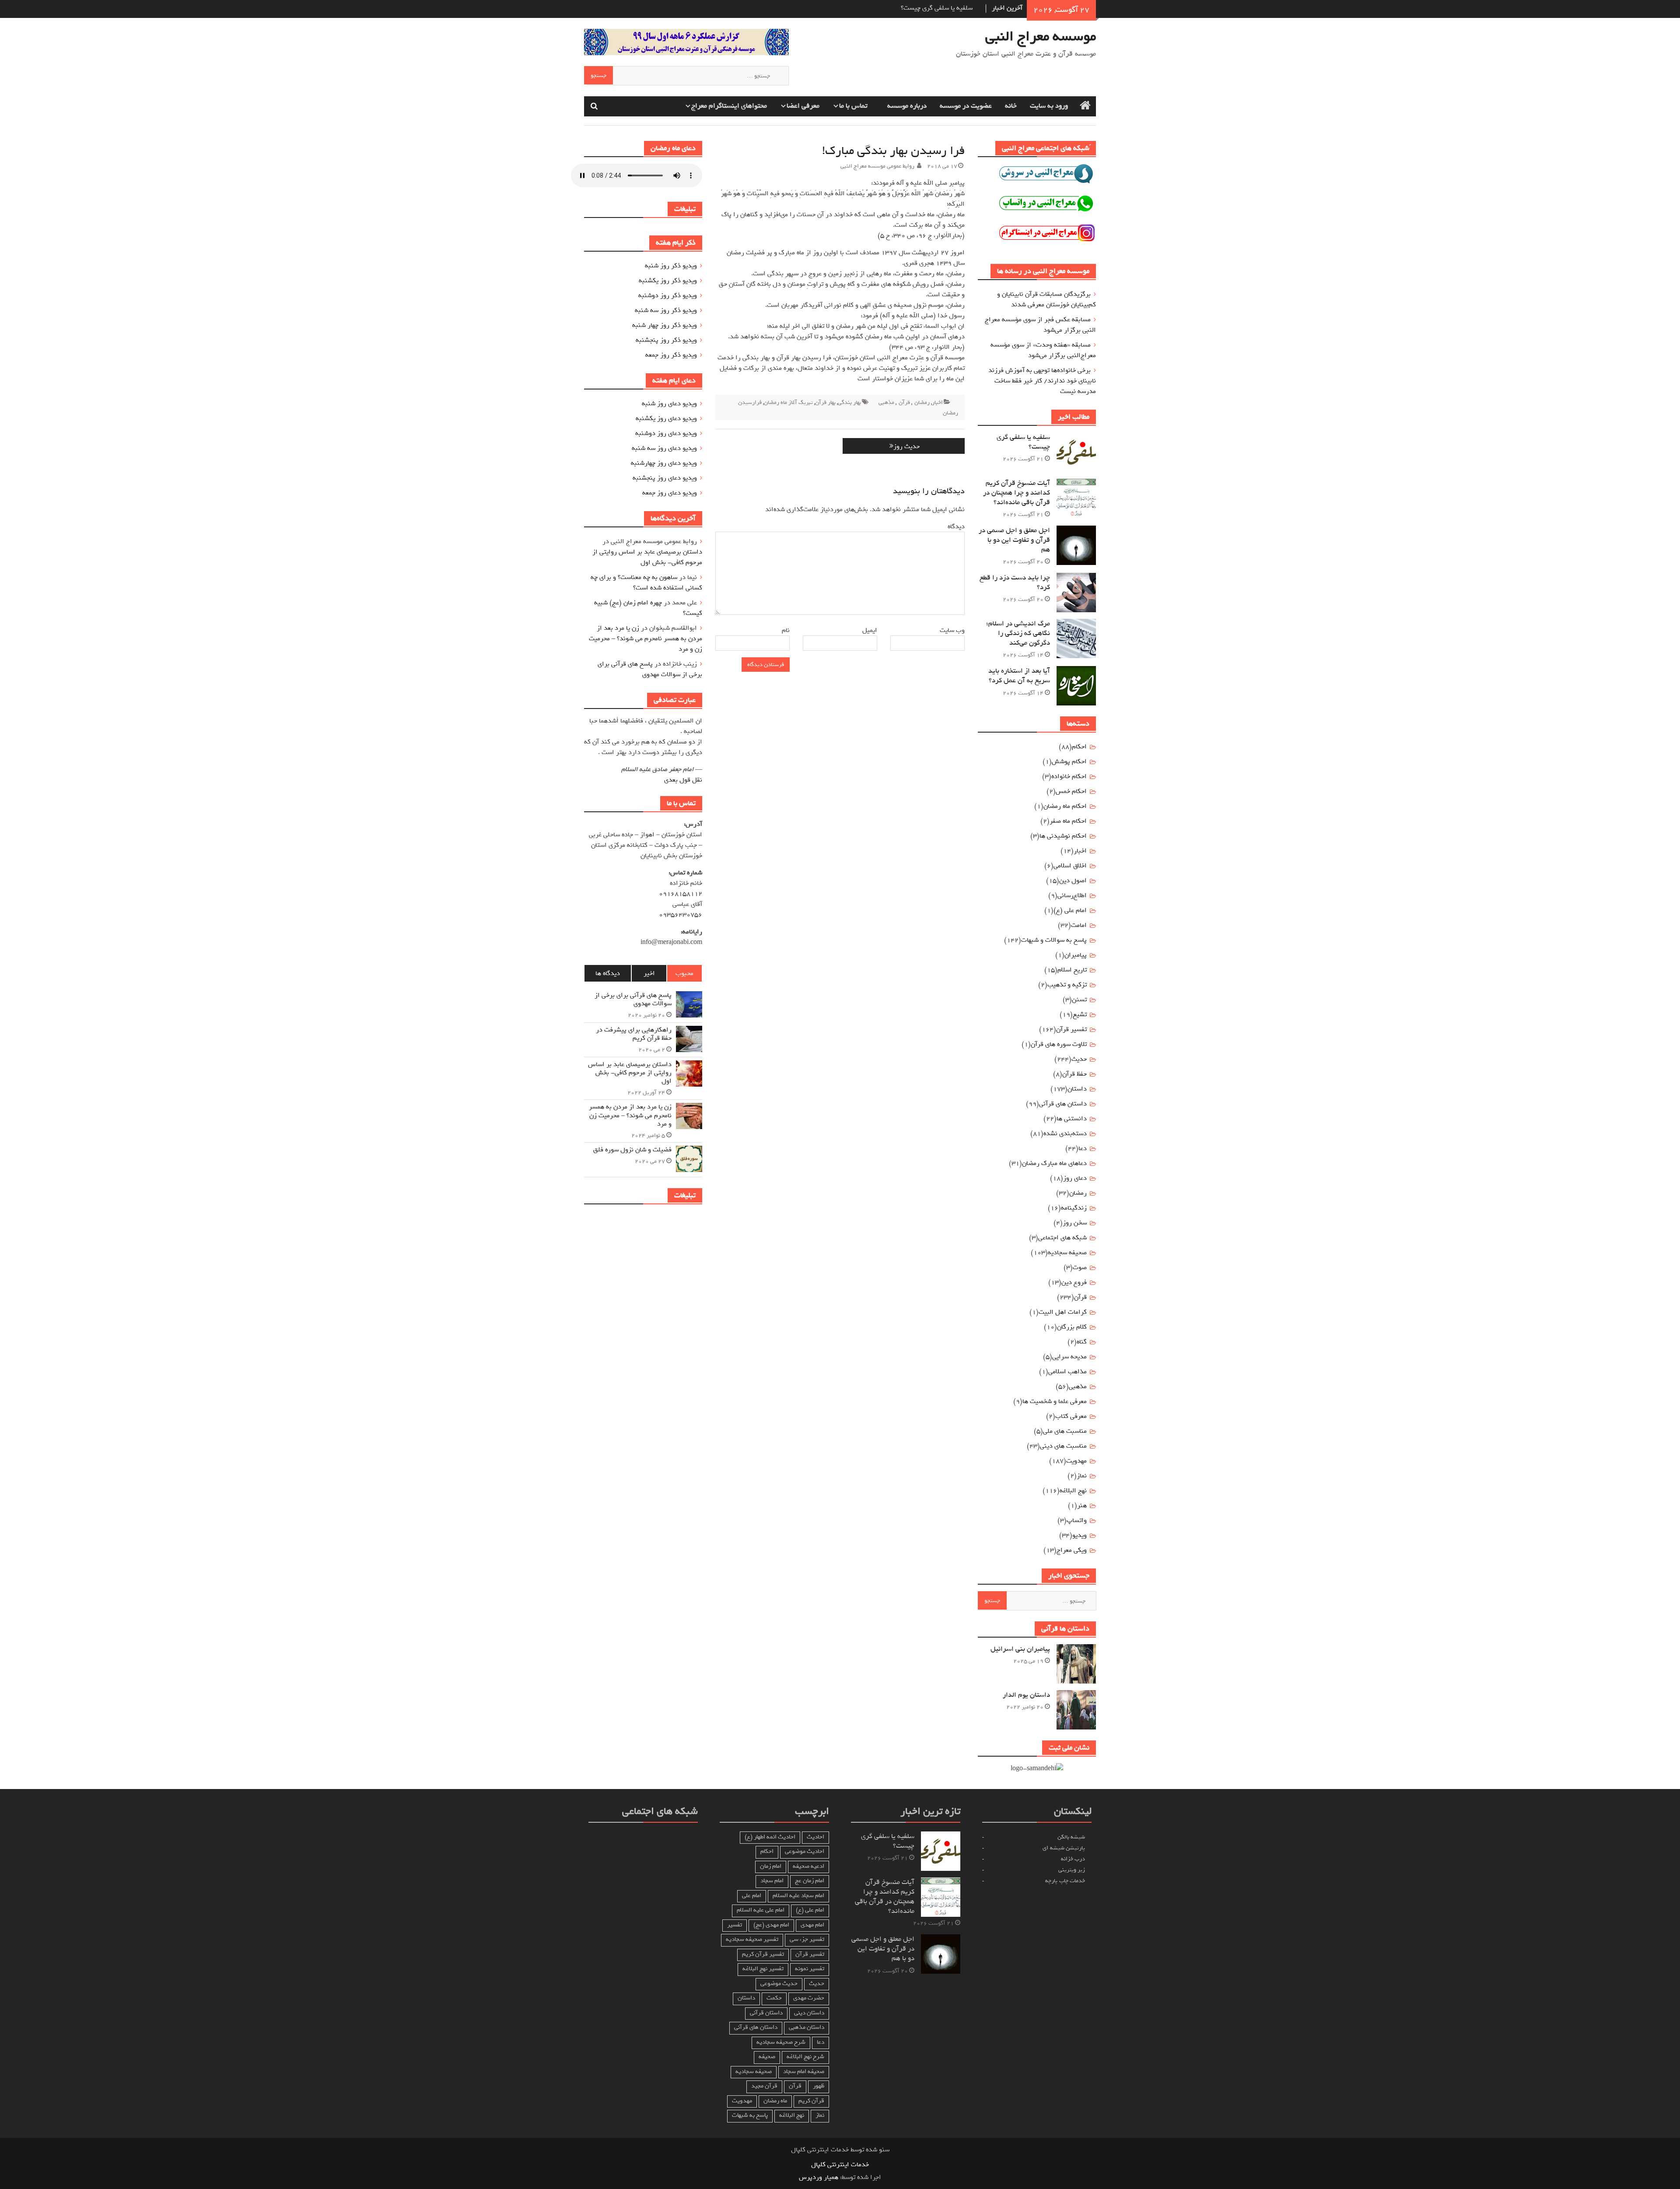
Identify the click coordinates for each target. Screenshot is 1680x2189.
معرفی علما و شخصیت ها (1055, 1401)
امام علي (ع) (1070, 910)
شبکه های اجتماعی (1062, 1238)
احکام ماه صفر (1068, 821)
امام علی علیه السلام (761, 1910)
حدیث (1079, 1059)
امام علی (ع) (810, 1910)
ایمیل (868, 630)
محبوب (684, 973)
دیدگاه (955, 526)
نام (784, 630)
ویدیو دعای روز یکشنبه (666, 418)
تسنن (1079, 1000)
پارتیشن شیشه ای (1064, 1848)
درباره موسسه (907, 106)
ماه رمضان (775, 2101)
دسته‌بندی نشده (1065, 1133)
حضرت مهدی (809, 1998)
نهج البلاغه (1073, 1491)
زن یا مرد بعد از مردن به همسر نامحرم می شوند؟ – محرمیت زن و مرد (646, 638)
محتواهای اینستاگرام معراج (729, 106)
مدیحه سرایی (1069, 1357)
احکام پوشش (1069, 761)
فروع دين (1074, 1282)
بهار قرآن (825, 402)
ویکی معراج (1072, 1550)
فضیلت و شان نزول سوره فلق (632, 1150)
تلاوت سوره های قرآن (1059, 1044)
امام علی (752, 1896)
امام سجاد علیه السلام (798, 1896)
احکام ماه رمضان (1065, 806)
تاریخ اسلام (1072, 970)
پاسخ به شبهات (750, 2115)
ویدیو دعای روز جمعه (670, 493)
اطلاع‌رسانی (1072, 895)
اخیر (649, 973)
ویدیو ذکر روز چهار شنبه (665, 325)
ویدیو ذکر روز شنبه (671, 266)
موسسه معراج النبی (1041, 36)
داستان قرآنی (766, 2013)
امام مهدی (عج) (771, 1925)
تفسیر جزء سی (807, 1939)
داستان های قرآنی (1063, 1104)
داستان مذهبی (807, 2027)
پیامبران (1076, 955)
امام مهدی (812, 1925)
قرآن (904, 402)
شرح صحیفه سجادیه (781, 2042)
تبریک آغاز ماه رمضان (788, 402)
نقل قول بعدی (683, 780)
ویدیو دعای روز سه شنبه (664, 448)
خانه (1011, 106)
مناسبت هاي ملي (1065, 1431)
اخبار (937, 402)
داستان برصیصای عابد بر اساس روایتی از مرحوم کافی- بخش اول (647, 557)
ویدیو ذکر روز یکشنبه (668, 281)
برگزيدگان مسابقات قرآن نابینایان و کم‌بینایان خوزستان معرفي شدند (1046, 299)
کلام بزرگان (1072, 1327)
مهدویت (742, 2101)
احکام (1079, 747)
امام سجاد (772, 1881)
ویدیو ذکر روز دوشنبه (668, 295)
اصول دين (1073, 881)
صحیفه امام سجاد (804, 2071)
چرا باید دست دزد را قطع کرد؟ (1015, 582)
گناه (1082, 1342)
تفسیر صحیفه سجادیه (752, 1939)
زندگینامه (1074, 1208)
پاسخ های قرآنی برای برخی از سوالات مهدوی (650, 669)
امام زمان (771, 1866)
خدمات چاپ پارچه (1065, 1881)
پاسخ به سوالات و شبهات (1054, 940)
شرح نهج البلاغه (805, 2057)
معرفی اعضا (803, 106)
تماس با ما (853, 106)
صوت (1080, 1267)
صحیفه (767, 2057)
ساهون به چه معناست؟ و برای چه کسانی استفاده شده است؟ (646, 582)
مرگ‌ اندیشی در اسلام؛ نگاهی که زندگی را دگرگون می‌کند (1018, 633)
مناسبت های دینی (1063, 1446)
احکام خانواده (1069, 776)
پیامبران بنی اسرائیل (1020, 1649)
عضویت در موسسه (966, 106)
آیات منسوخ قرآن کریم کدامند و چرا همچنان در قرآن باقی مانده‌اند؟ (1017, 493)
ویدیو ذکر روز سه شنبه (666, 310)
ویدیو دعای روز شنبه (669, 403)
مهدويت (1076, 1461)
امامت (1079, 925)
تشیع (1080, 1014)
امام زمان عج (810, 1881)
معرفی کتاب (1071, 1416)
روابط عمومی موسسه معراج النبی (877, 166)
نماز (1082, 1476)
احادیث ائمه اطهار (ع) (770, 1837)
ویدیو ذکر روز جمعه (671, 355)
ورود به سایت (1049, 106)
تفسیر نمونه (810, 1969)
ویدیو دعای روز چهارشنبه (664, 463)
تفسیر (735, 1925)
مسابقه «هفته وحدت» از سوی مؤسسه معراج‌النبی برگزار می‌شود (1043, 350)
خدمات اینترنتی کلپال (840, 2164)
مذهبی (886, 402)
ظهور (819, 2086)
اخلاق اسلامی (1070, 866)
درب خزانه (1073, 1859)
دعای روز (1075, 1178)
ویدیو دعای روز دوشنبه (666, 433)
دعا (1083, 1148)
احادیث (815, 1837)
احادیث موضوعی (805, 1851)
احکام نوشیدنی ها (1063, 836)
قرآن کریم (811, 2101)
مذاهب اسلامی (1067, 1372)
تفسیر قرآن (1071, 1029)
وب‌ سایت (952, 630)
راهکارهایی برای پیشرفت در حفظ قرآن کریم (634, 1034)
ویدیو (1080, 1535)
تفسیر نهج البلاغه (763, 1969)
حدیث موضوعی (779, 1984)
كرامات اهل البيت (1063, 1312)
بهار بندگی (849, 402)
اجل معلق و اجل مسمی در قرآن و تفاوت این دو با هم (1014, 540)
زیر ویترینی (1072, 1870)
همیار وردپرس (819, 2177)
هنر (1082, 1505)
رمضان (922, 402)
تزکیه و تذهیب (1067, 985)
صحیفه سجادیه (1067, 1252)
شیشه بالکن (1071, 1837)
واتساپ (1077, 1520)
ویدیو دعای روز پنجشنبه (665, 478)
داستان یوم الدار (1026, 1695)
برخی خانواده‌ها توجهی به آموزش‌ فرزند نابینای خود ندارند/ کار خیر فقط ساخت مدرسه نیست (1042, 381)
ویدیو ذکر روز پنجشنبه (666, 340)
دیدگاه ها (608, 973)
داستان (1077, 1089)
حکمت (774, 1998)
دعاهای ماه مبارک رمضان (1054, 1163)
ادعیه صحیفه (808, 1866)
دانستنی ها (1072, 1119)
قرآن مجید (764, 2086)
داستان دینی (809, 2013)
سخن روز (1075, 1223)
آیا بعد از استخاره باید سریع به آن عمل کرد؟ (1019, 676)
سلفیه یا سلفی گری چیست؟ (1023, 442)
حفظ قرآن (1074, 1074)
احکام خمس (1071, 791)
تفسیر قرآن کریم (763, 1954)
